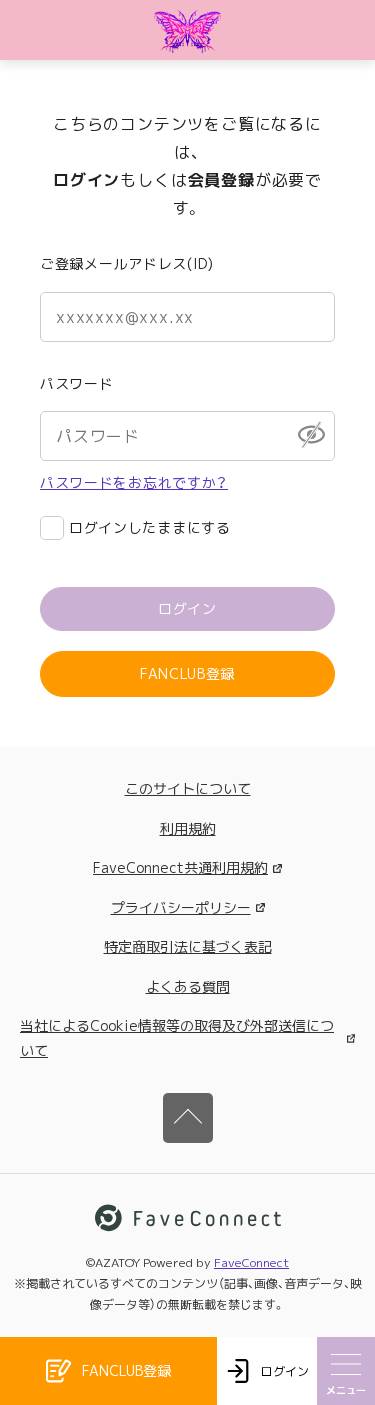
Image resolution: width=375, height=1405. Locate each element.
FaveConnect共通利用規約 (180, 867)
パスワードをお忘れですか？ (134, 482)
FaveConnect (251, 1262)
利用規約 (188, 828)
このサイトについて (188, 788)
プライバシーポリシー (181, 907)
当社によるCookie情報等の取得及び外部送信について (177, 1038)
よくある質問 (188, 986)
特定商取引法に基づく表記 (188, 946)
